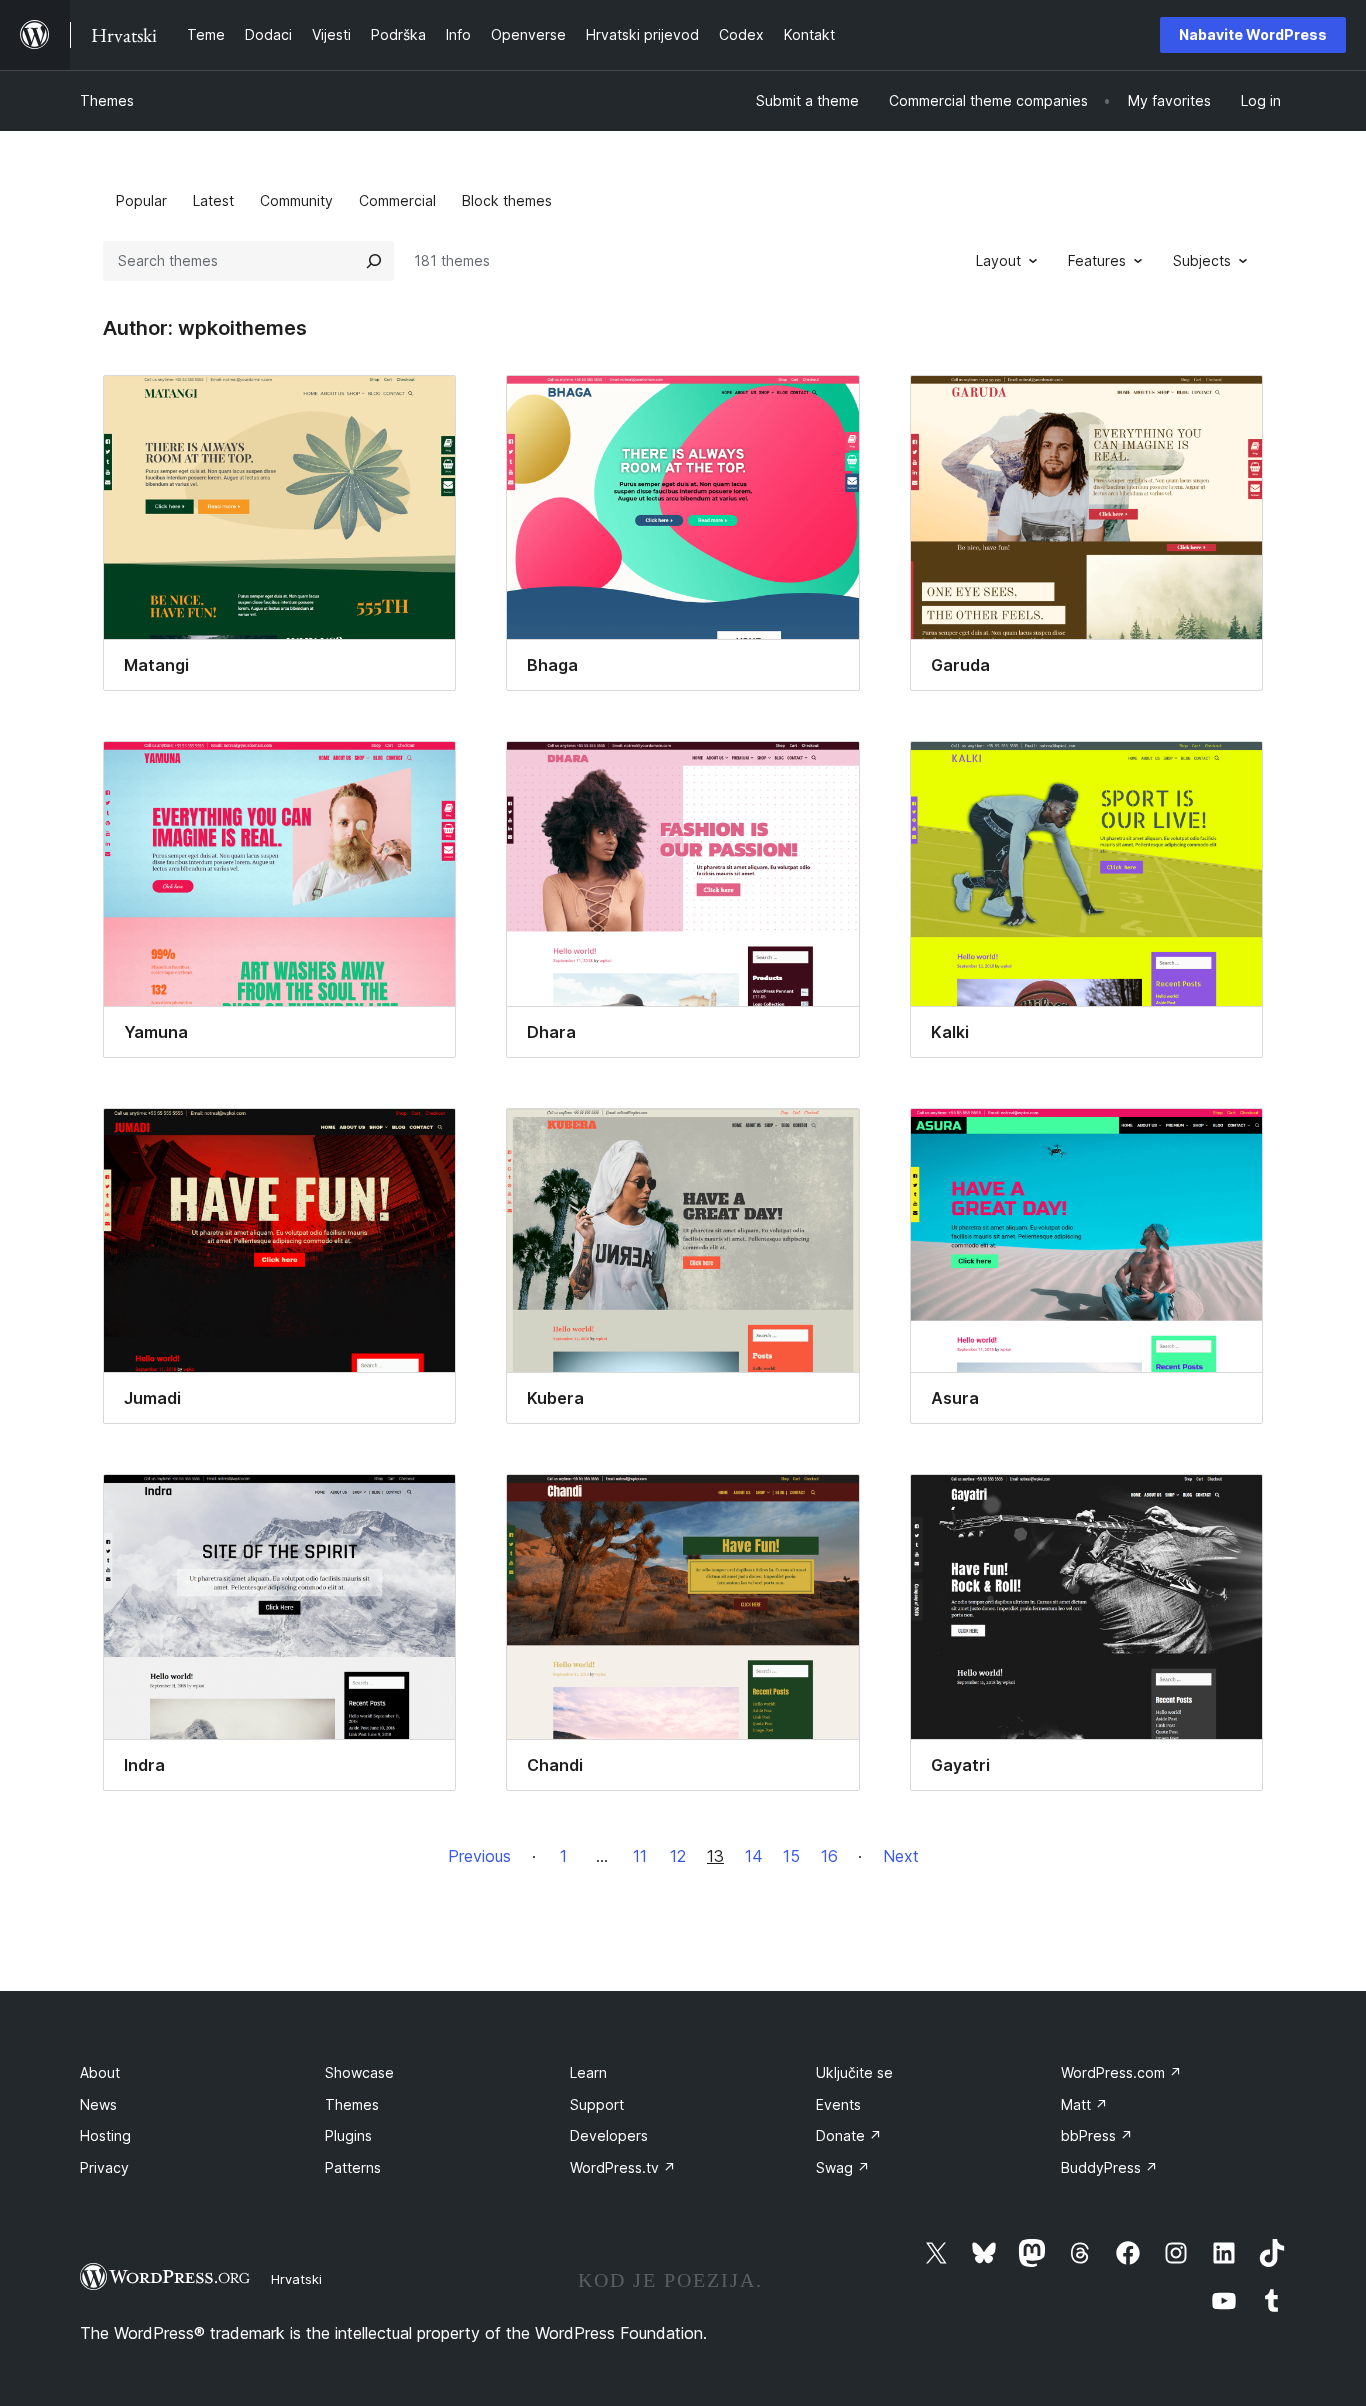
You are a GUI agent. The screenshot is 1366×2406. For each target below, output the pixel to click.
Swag (843, 2167)
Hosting (105, 2135)
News (98, 2104)
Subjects (1202, 260)
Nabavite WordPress (1253, 34)
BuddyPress (1109, 2167)
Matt (1084, 2104)
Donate (849, 2135)
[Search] (374, 261)
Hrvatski (296, 2279)
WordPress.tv (623, 2167)
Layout (998, 260)
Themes (107, 100)
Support (597, 2104)
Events (838, 2104)
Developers (609, 2135)
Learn (588, 2072)
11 (640, 1856)
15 (791, 1856)
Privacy (104, 2167)
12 (678, 1856)
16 (829, 1856)
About (100, 2072)
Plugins (348, 2135)
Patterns (353, 2167)
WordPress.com (1121, 2072)
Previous (479, 1856)
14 (754, 1856)
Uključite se (854, 2072)
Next (901, 1856)
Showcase (359, 2072)
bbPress (1097, 2135)
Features (1097, 260)
